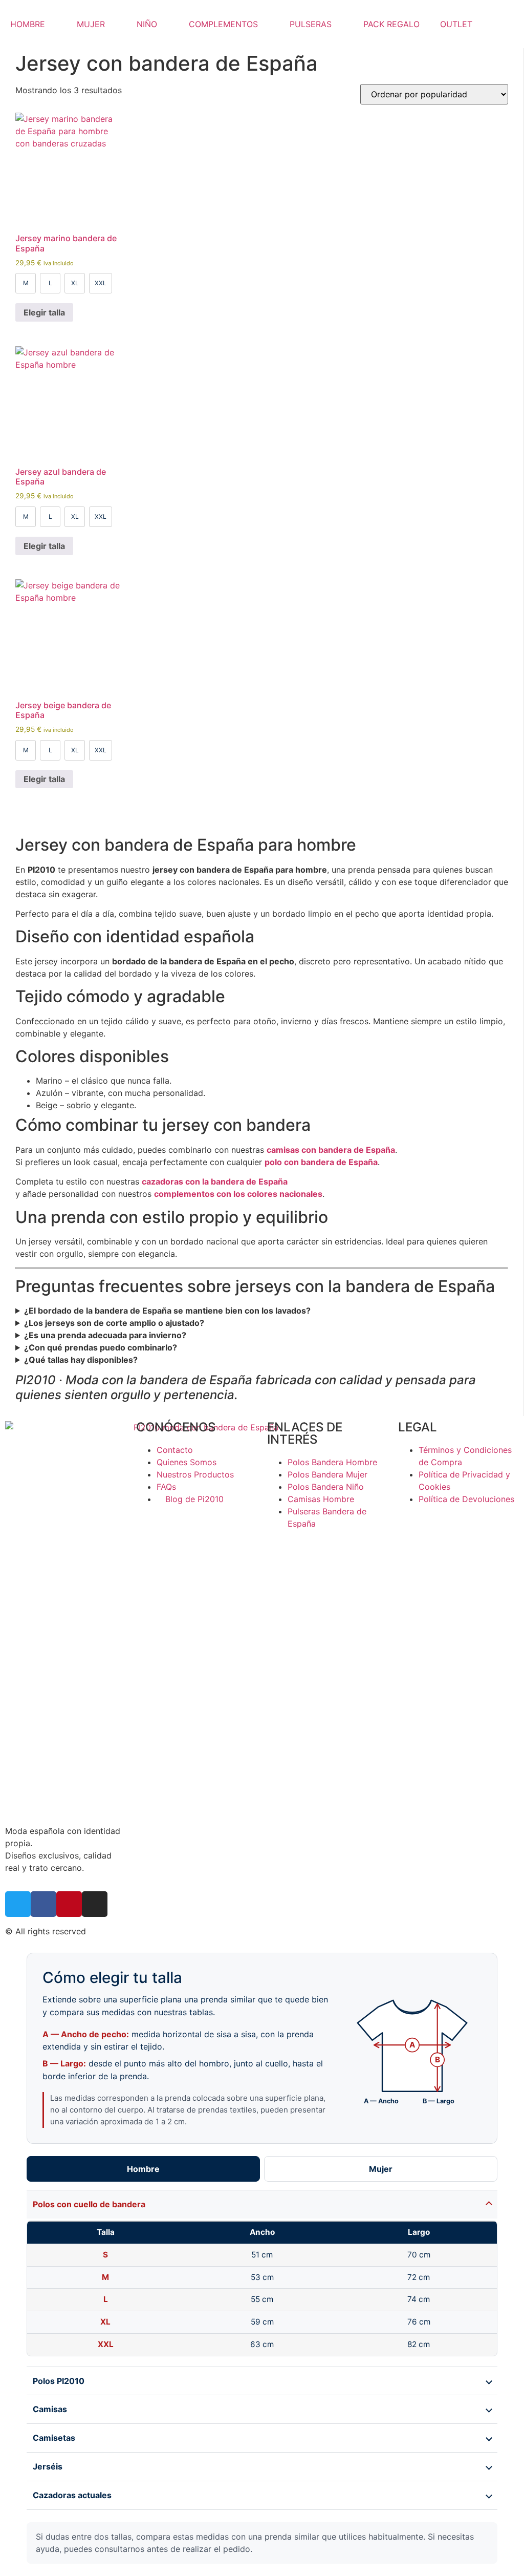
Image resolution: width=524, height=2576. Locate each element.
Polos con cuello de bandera (89, 2204)
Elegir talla (44, 312)
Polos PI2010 (59, 2381)
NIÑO (147, 24)
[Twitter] (18, 1904)
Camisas (50, 2409)
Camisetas (54, 2438)
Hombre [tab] (143, 2169)
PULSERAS (311, 24)
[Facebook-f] (43, 1904)
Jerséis (48, 2466)
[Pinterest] (69, 1904)
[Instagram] (95, 1904)
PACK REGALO (391, 24)
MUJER (91, 24)
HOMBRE (28, 24)
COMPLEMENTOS (223, 24)
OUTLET (456, 24)
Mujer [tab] (381, 2169)
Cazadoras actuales (72, 2495)
